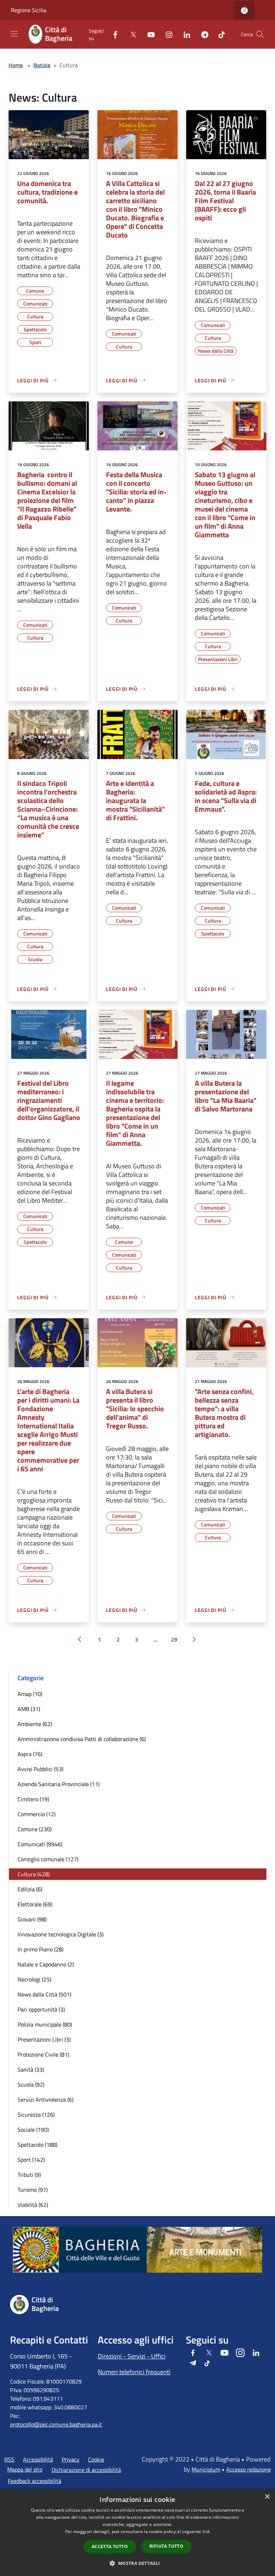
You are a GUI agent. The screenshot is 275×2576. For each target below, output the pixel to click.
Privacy (71, 2459)
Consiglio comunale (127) (48, 1859)
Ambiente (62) (35, 1724)
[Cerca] (260, 34)
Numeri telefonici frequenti (134, 2372)
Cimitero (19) (33, 1799)
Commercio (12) (37, 1814)
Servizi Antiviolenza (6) (45, 2100)
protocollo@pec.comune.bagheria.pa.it (56, 2424)
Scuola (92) (31, 2084)
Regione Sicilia (28, 10)
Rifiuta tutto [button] (166, 2546)
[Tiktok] (219, 34)
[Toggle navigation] (14, 34)
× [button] (267, 2497)
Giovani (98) (32, 1919)
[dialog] (137, 2533)
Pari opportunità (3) (41, 2009)
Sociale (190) (33, 2130)
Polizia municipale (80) (45, 2024)
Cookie (96, 2459)
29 (174, 1639)
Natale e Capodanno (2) (46, 1964)
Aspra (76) (30, 1754)
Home (16, 65)
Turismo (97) (33, 2190)
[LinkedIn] (184, 34)
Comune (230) (35, 1829)
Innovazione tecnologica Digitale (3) (61, 1934)
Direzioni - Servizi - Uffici (132, 2356)
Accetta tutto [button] (110, 2546)
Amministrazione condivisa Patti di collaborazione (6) (82, 1739)
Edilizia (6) (30, 1889)
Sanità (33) (31, 2069)
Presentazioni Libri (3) (44, 2039)
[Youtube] (148, 34)
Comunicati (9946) (40, 1844)
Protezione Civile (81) (43, 2054)
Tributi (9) (29, 2175)
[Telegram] (202, 34)
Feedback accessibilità (35, 2481)
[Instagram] (166, 34)
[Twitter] (130, 34)
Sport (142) (31, 2160)
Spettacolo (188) (37, 2145)
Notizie (42, 65)
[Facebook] (112, 34)
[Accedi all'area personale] (244, 11)
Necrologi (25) (34, 1979)
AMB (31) (29, 1709)
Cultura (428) (34, 1874)
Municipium (206, 2469)
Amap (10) (30, 1694)
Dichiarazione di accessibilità (86, 2470)
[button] (137, 2563)
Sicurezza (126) (36, 2115)
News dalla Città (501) (44, 1994)
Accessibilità (38, 2459)
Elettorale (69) (35, 1904)
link (206, 2531)
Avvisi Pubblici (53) (40, 1769)
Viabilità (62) (33, 2205)
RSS (9, 2459)
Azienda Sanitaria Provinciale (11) (59, 1784)
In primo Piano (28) (40, 1949)
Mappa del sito (25, 2469)
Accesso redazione (249, 2469)
